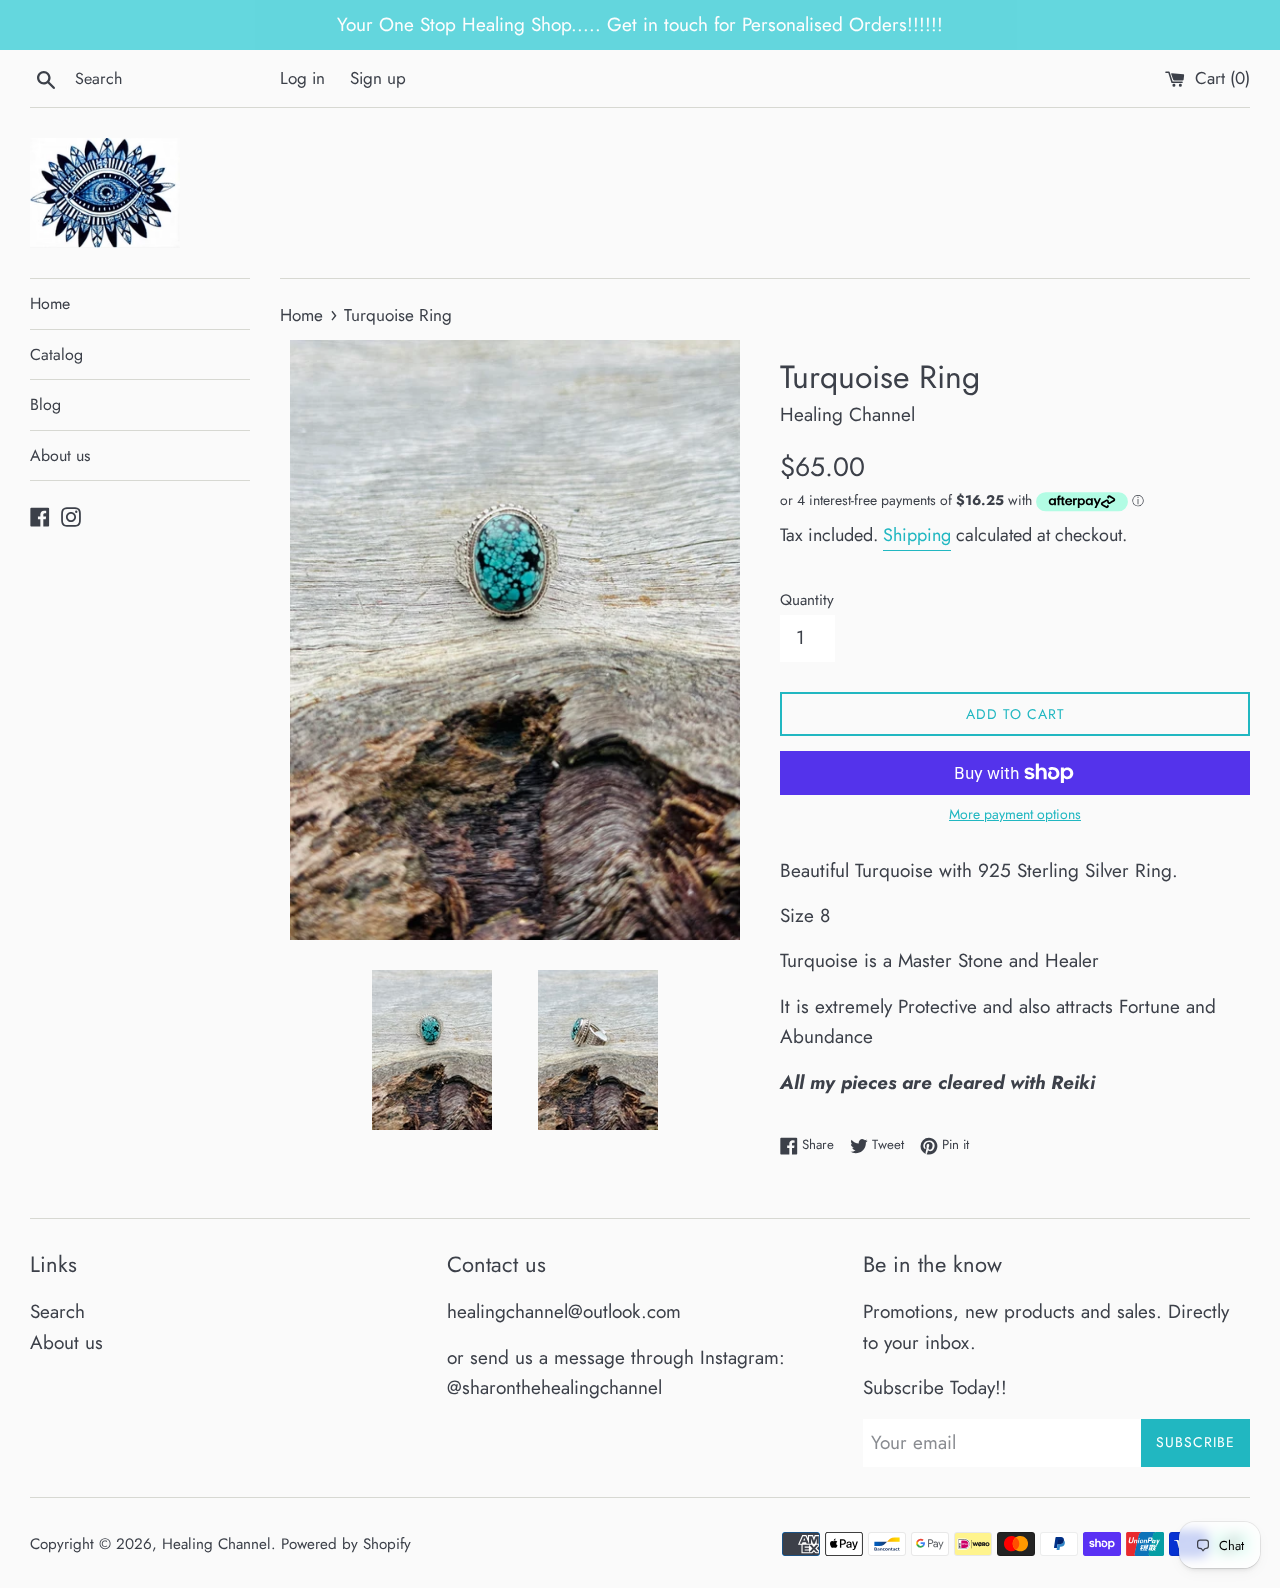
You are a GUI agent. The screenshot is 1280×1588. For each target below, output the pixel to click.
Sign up (378, 78)
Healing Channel (216, 1544)
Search (57, 1311)
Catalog (56, 354)
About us (60, 455)
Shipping (917, 535)
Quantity (807, 600)
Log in (302, 78)
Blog (45, 404)
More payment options (1015, 814)
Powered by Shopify (346, 1544)
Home (50, 303)
